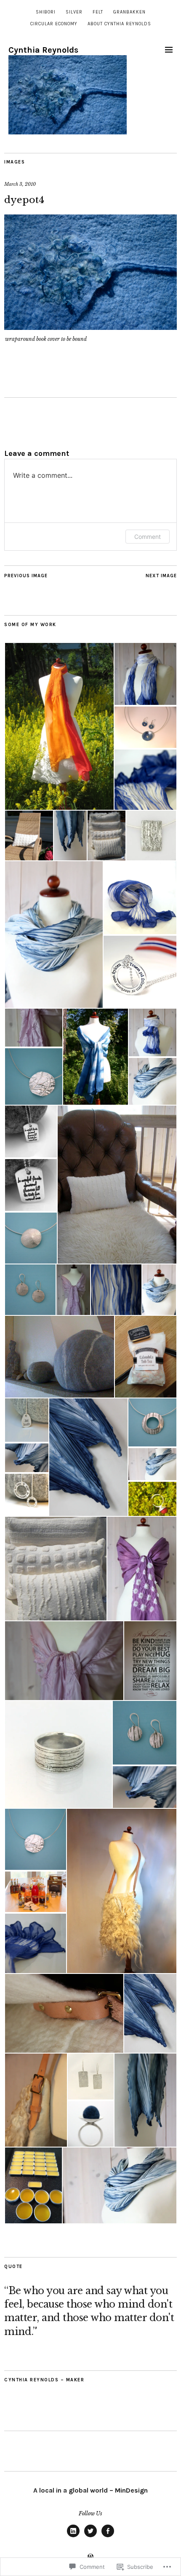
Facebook (108, 2537)
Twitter (90, 2537)
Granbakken (129, 12)
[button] (59, 726)
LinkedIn (73, 2537)
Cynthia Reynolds (43, 50)
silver (74, 12)
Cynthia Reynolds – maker (44, 2380)
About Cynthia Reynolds (119, 24)
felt (98, 12)
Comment (148, 537)
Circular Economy (54, 24)
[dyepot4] (90, 327)
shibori (46, 12)
